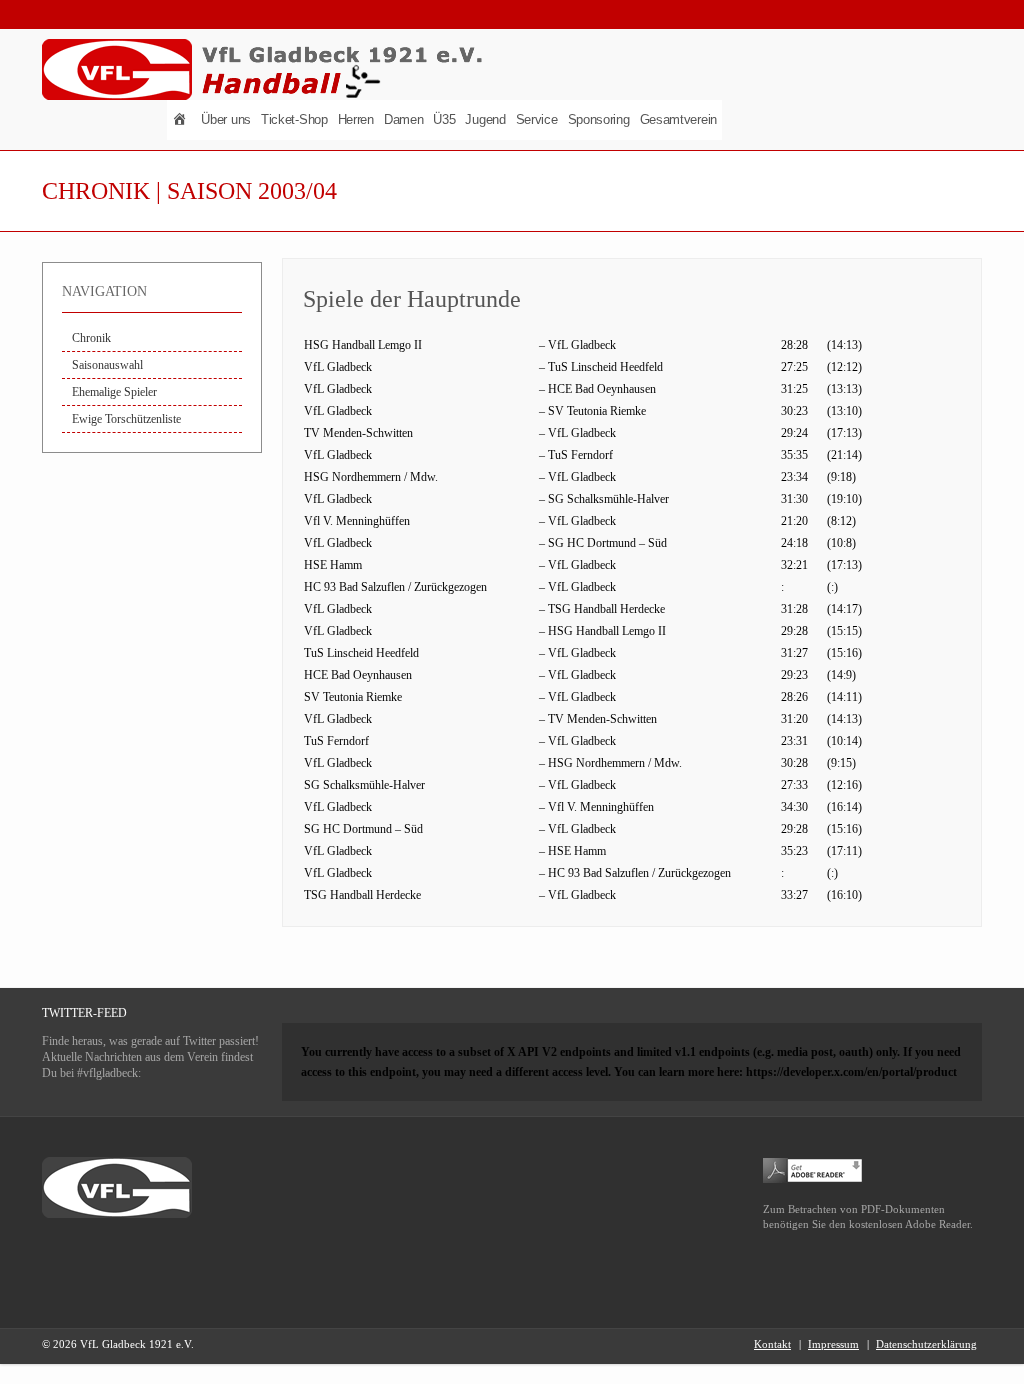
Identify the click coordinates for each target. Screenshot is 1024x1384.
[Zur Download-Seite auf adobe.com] (813, 1169)
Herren (356, 119)
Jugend (485, 119)
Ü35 (444, 119)
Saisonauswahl (107, 365)
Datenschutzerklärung (926, 1344)
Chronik (91, 338)
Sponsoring (599, 119)
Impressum (833, 1344)
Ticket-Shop (294, 119)
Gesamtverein (678, 119)
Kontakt (772, 1344)
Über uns (226, 119)
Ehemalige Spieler (114, 392)
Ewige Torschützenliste (126, 419)
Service (537, 119)
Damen (404, 119)
